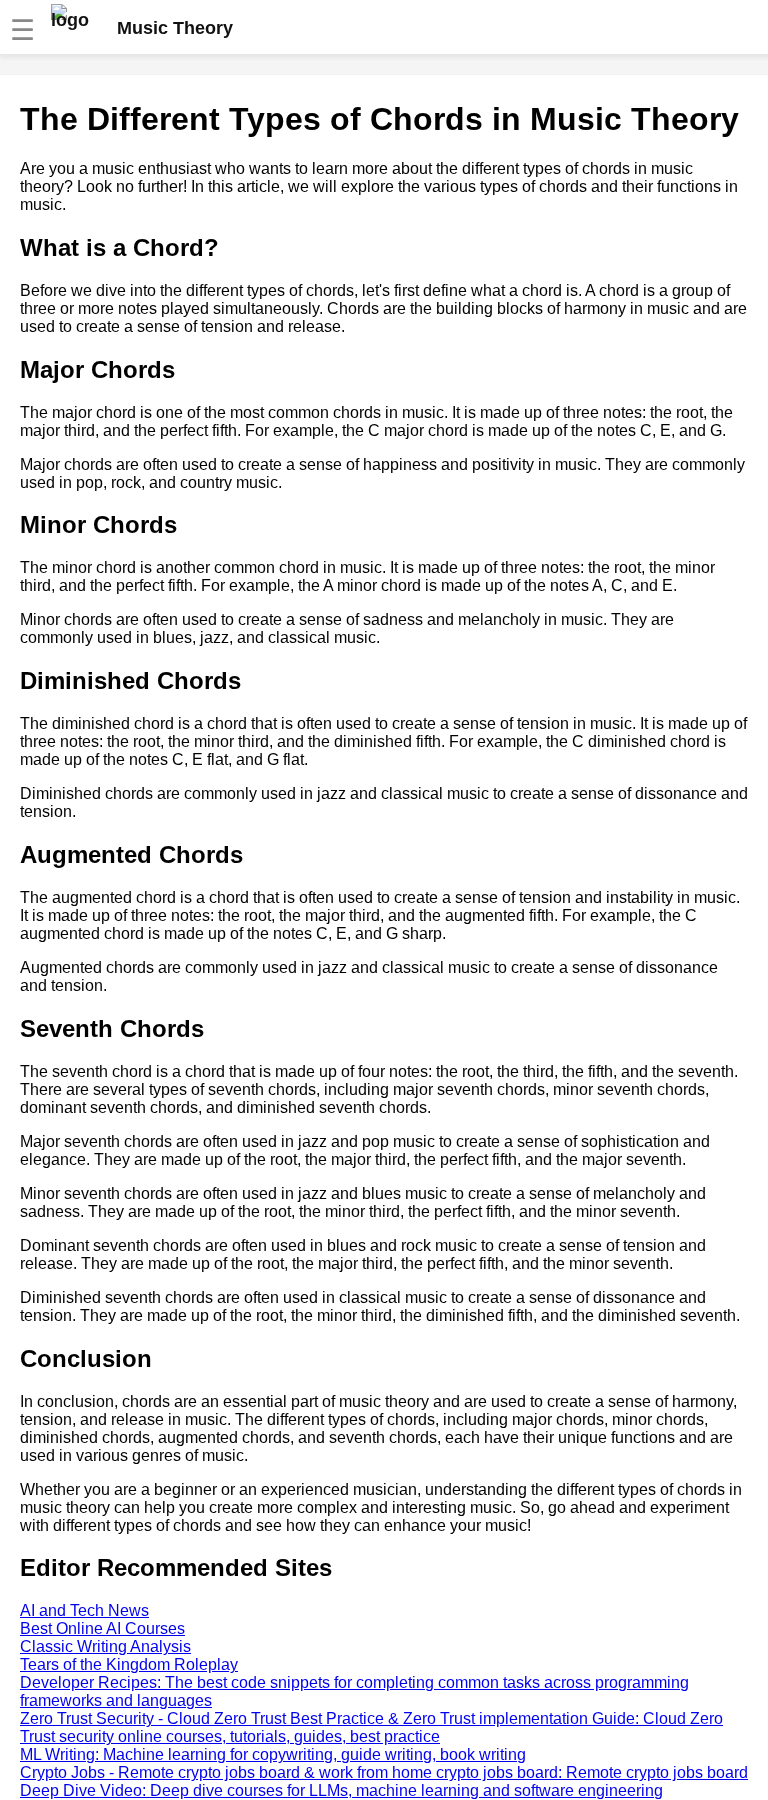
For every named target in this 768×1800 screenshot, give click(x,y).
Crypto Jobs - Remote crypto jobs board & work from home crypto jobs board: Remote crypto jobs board (384, 1772)
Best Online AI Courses (102, 1628)
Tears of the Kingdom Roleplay (129, 1664)
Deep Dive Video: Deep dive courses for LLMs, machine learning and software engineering (341, 1790)
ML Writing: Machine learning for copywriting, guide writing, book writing (273, 1754)
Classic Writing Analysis (105, 1646)
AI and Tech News (84, 1610)
